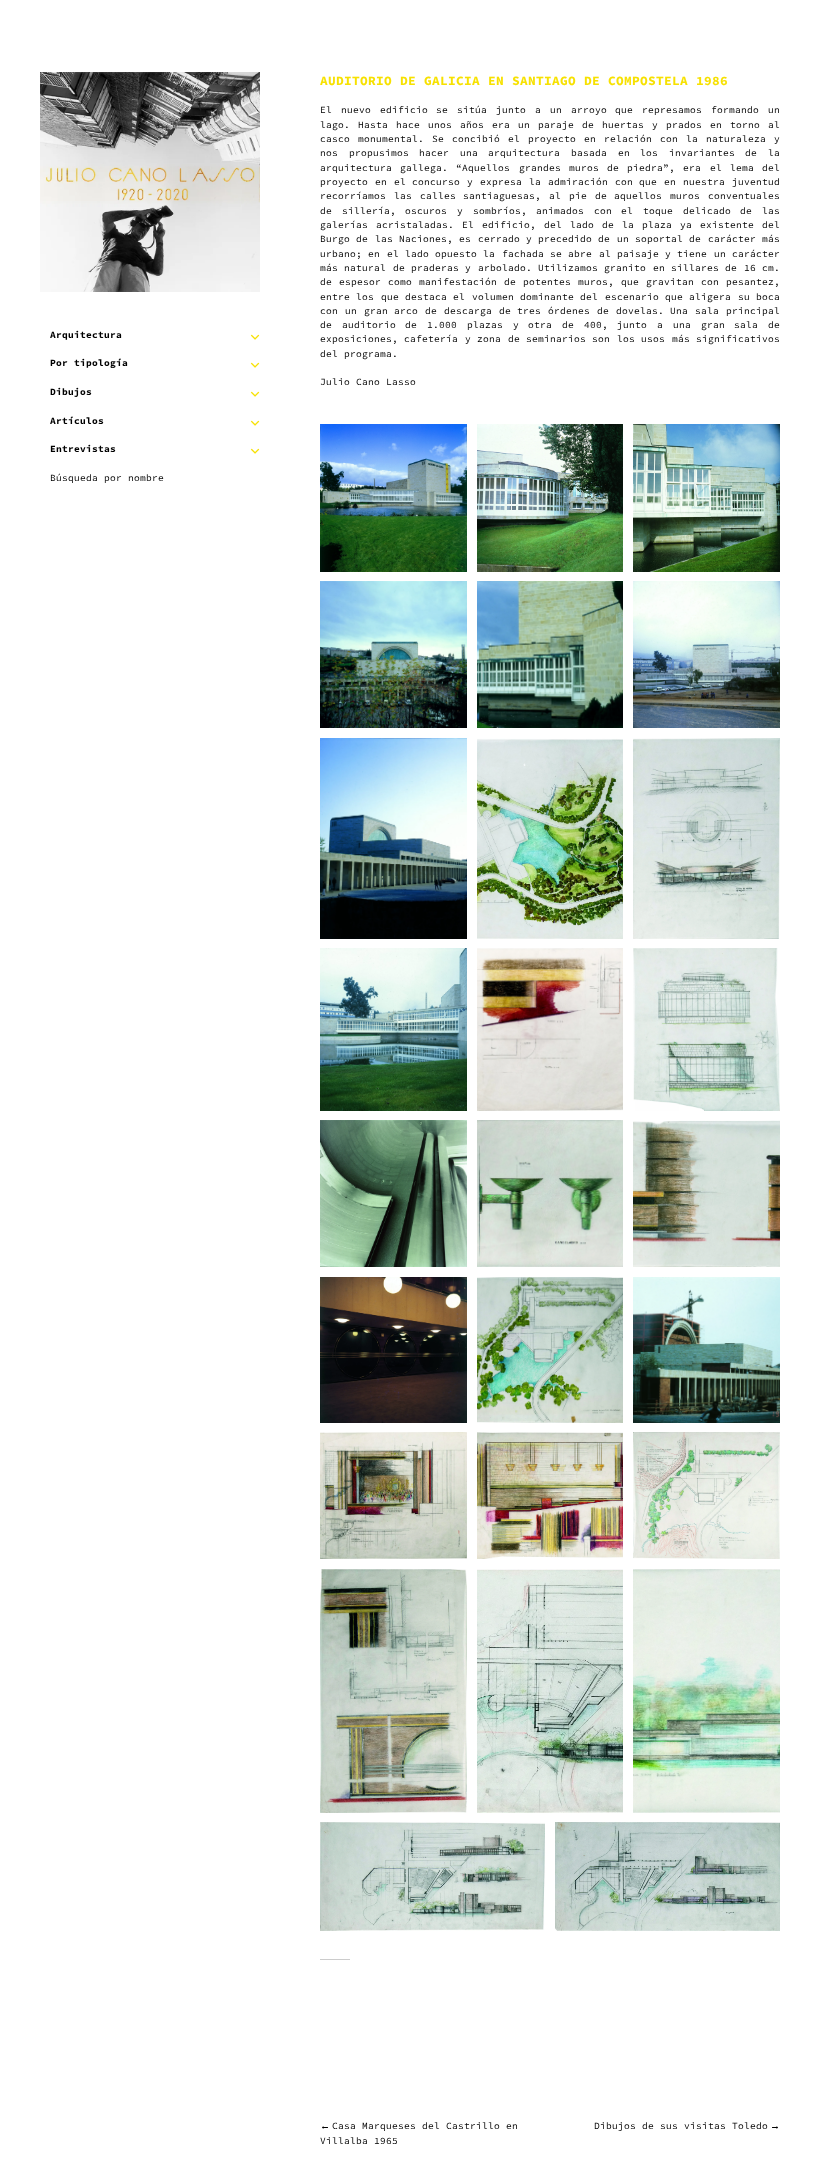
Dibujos (71, 392)
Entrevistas (83, 449)
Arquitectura (86, 335)
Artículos (77, 421)
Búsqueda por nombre (107, 478)
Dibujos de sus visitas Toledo (681, 2126)
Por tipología (89, 363)
